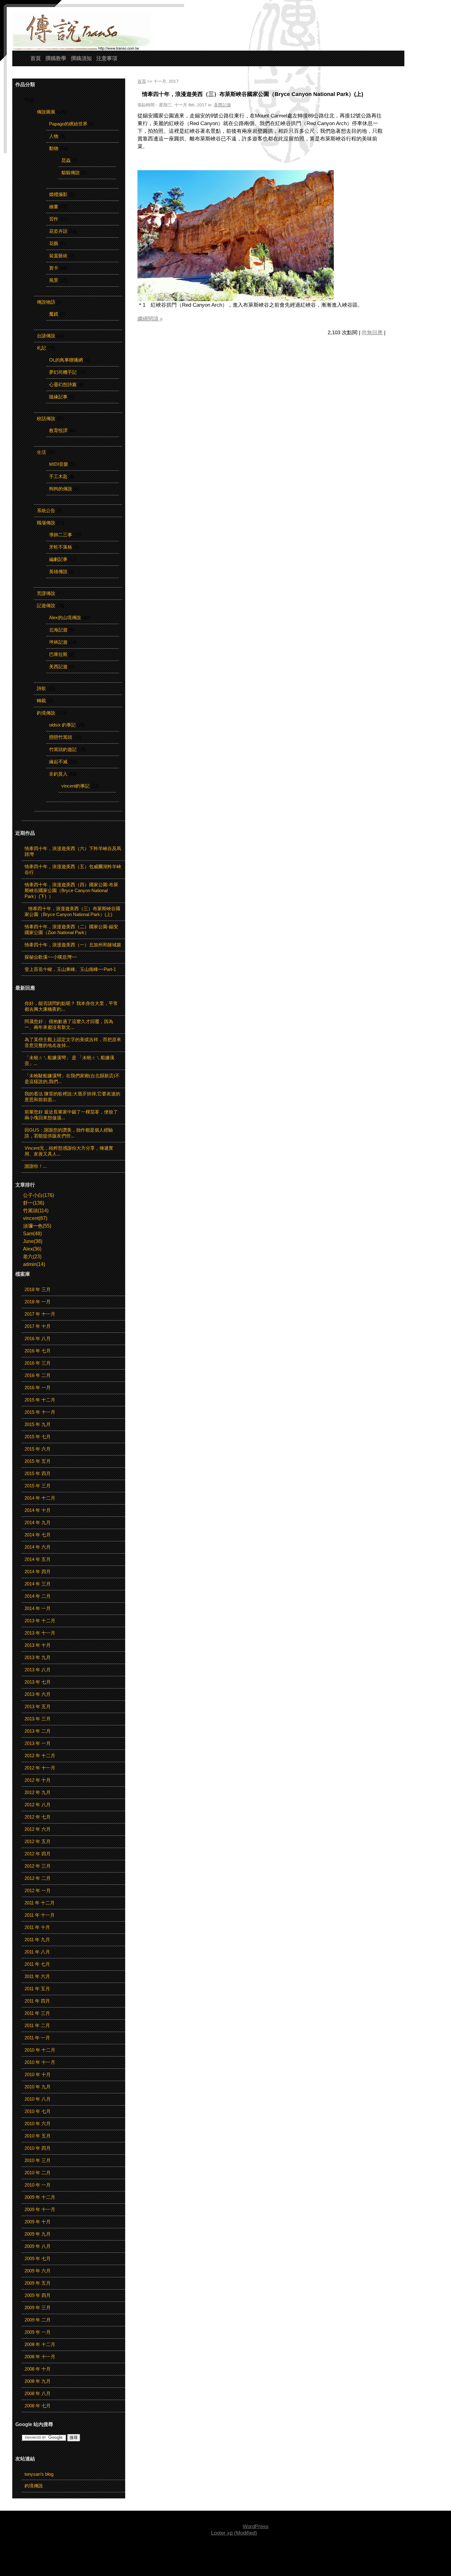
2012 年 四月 (38, 1854)
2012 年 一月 (38, 1890)
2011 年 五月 (37, 1989)
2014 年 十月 (38, 1510)
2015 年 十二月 (40, 1400)
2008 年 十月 (38, 2369)
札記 (41, 348)
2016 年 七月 (38, 1351)
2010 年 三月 (38, 2160)
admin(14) (34, 1264)
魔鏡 (54, 314)
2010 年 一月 (38, 2185)
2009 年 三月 (38, 2308)
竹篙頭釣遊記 (63, 749)
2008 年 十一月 (40, 2357)
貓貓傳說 (71, 172)
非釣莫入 (58, 774)
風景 (54, 280)
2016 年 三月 (38, 1363)
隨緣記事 (58, 397)
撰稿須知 (81, 58)
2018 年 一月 (38, 1302)
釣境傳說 (46, 713)
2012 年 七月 (38, 1817)
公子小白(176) (39, 1195)
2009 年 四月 (38, 2295)
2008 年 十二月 (40, 2344)
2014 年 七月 (38, 1535)
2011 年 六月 (37, 1976)
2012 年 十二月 (40, 1756)
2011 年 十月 (37, 1927)
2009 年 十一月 (40, 2209)
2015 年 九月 (38, 1424)
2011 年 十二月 (40, 1903)
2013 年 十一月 (40, 1633)
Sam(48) (32, 1234)
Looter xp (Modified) (234, 2533)
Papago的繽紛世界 (68, 124)
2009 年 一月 (38, 2332)
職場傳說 (46, 523)
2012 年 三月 (38, 1866)
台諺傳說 (46, 336)
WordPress (256, 2526)
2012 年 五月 (38, 1841)
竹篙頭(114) (36, 1211)
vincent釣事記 (75, 786)
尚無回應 (372, 333)
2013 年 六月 (38, 1694)
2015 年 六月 (38, 1449)
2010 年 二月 (38, 2173)
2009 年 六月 (38, 2271)
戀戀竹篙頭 (61, 737)
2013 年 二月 (38, 1731)
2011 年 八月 (37, 1952)
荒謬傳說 (46, 593)
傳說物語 (46, 302)
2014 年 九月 (38, 1522)
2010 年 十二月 (40, 2050)
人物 (54, 136)
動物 (54, 148)
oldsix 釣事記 (62, 725)
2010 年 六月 (38, 2124)
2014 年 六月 (38, 1547)
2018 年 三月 (38, 1289)
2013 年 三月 (38, 1719)
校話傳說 (46, 418)
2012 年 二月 (38, 1878)
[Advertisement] (225, 2556)
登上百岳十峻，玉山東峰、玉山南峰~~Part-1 (70, 969)
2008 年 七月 (38, 2406)
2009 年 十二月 (40, 2197)
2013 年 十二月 (40, 1621)
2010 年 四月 (38, 2148)
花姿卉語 (58, 231)
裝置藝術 (58, 256)
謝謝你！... (36, 1166)
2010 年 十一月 (40, 2062)
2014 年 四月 (38, 1572)
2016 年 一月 (38, 1388)
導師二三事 (61, 535)
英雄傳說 (58, 571)
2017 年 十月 (38, 1326)
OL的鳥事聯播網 (66, 360)
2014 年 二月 (38, 1596)
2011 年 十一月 (40, 1915)
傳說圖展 (46, 112)
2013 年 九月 (38, 1657)
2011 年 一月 (37, 2038)
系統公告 (46, 510)
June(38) (33, 1241)
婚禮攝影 (58, 194)
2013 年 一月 (38, 1743)
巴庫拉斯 (58, 654)
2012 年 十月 (38, 1780)
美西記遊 (58, 667)
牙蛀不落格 (61, 547)
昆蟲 (66, 160)
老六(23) (32, 1257)
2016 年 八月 (38, 1338)
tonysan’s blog (39, 2474)
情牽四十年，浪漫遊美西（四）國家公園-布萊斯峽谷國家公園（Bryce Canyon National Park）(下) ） (71, 890)
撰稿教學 (56, 58)
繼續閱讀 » (150, 319)
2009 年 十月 (38, 2222)
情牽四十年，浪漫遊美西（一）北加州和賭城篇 (73, 945)
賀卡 (54, 268)
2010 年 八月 (38, 2099)
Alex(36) (32, 1249)
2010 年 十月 (38, 2074)
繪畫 (54, 207)
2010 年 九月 (38, 2087)
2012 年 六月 (38, 1829)
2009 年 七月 (38, 2258)
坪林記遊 (58, 642)
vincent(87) (35, 1218)
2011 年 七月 (37, 1964)
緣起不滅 (58, 762)
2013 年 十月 (38, 1645)
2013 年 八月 (38, 1670)
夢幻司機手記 (63, 372)
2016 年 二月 (38, 1375)
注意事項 (107, 58)
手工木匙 (58, 476)
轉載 (41, 701)
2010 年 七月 (38, 2111)
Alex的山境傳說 (65, 617)
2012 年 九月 (38, 1792)
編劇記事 (58, 559)
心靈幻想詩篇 (63, 384)
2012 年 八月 (38, 1805)
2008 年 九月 (38, 2381)
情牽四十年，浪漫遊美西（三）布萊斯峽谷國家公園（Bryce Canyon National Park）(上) (250, 94)
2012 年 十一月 (40, 1768)
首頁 (36, 58)
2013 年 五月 (38, 1706)
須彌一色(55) (37, 1226)
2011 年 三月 (37, 2013)
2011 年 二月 (37, 2025)
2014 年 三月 (38, 1584)
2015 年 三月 (38, 1486)
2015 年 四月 (38, 1473)
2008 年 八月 (38, 2393)
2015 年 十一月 (40, 1412)
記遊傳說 (46, 606)
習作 (54, 219)
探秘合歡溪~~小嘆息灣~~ (51, 957)
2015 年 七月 (38, 1437)
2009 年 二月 (38, 2320)
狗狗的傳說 (61, 489)
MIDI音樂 (59, 464)
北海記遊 (58, 630)
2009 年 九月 (38, 2234)
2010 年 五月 (38, 2136)
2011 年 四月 (37, 2001)
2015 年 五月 (38, 1461)
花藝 (54, 243)
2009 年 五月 (38, 2283)
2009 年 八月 (38, 2246)
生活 (41, 452)
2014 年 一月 (38, 1608)
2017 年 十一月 (40, 1314)
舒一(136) (34, 1203)
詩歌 (41, 688)
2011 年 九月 (37, 1940)
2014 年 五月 (38, 1559)
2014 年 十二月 (40, 1498)
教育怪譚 (58, 430)
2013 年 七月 (38, 1682)
